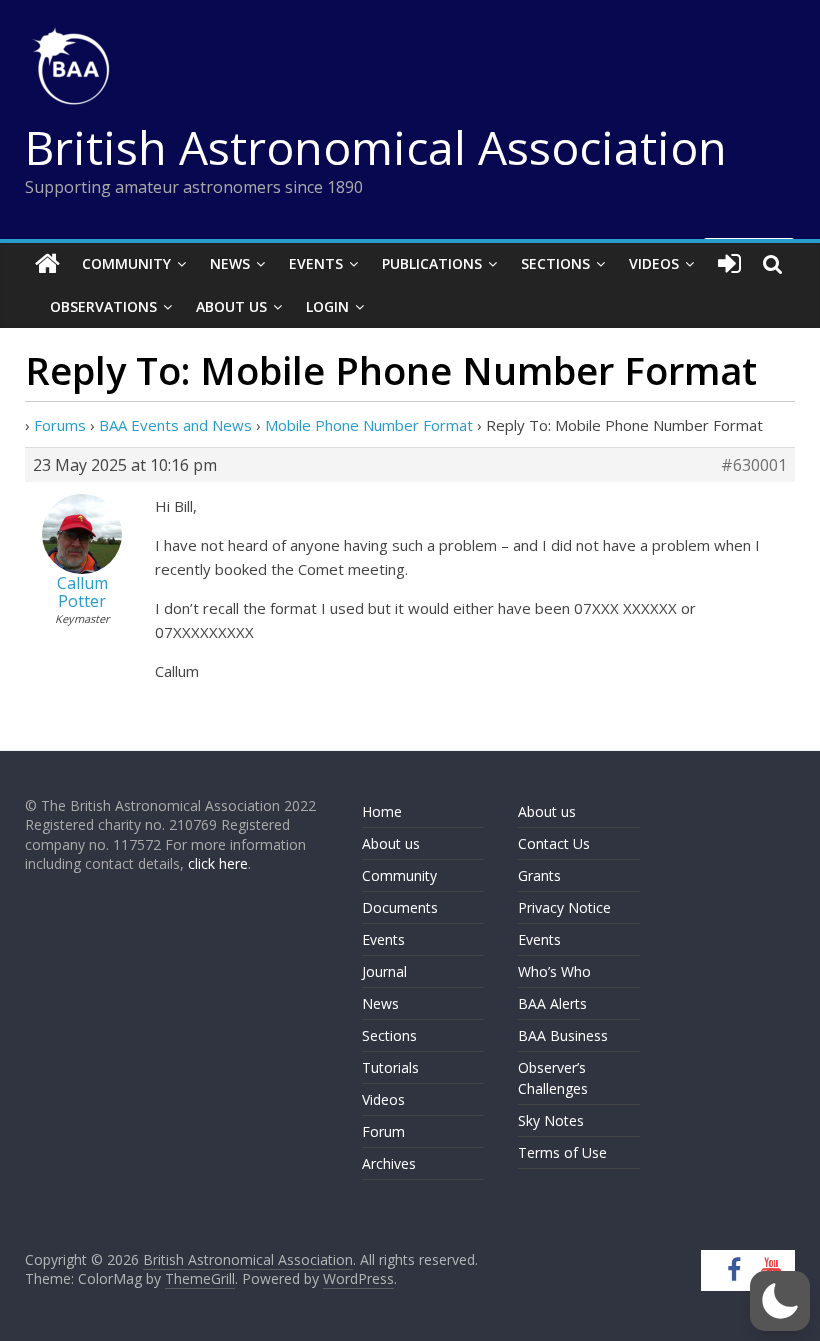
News (230, 263)
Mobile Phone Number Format (369, 425)
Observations (103, 306)
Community (126, 263)
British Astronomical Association (376, 147)
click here (218, 863)
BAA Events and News (175, 425)
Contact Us (554, 843)
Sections (555, 263)
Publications (432, 263)
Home (382, 811)
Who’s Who (554, 971)
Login (327, 306)
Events (316, 263)
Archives (389, 1163)
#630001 (754, 465)
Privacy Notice (564, 907)
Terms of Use (562, 1152)
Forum (383, 1131)
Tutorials (390, 1067)
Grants (539, 875)
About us (391, 843)
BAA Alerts (552, 1003)
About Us (231, 306)
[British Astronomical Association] (47, 264)
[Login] (729, 264)
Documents (400, 907)
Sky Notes (551, 1120)
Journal (384, 971)
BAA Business (563, 1035)
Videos (654, 263)
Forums (60, 425)
